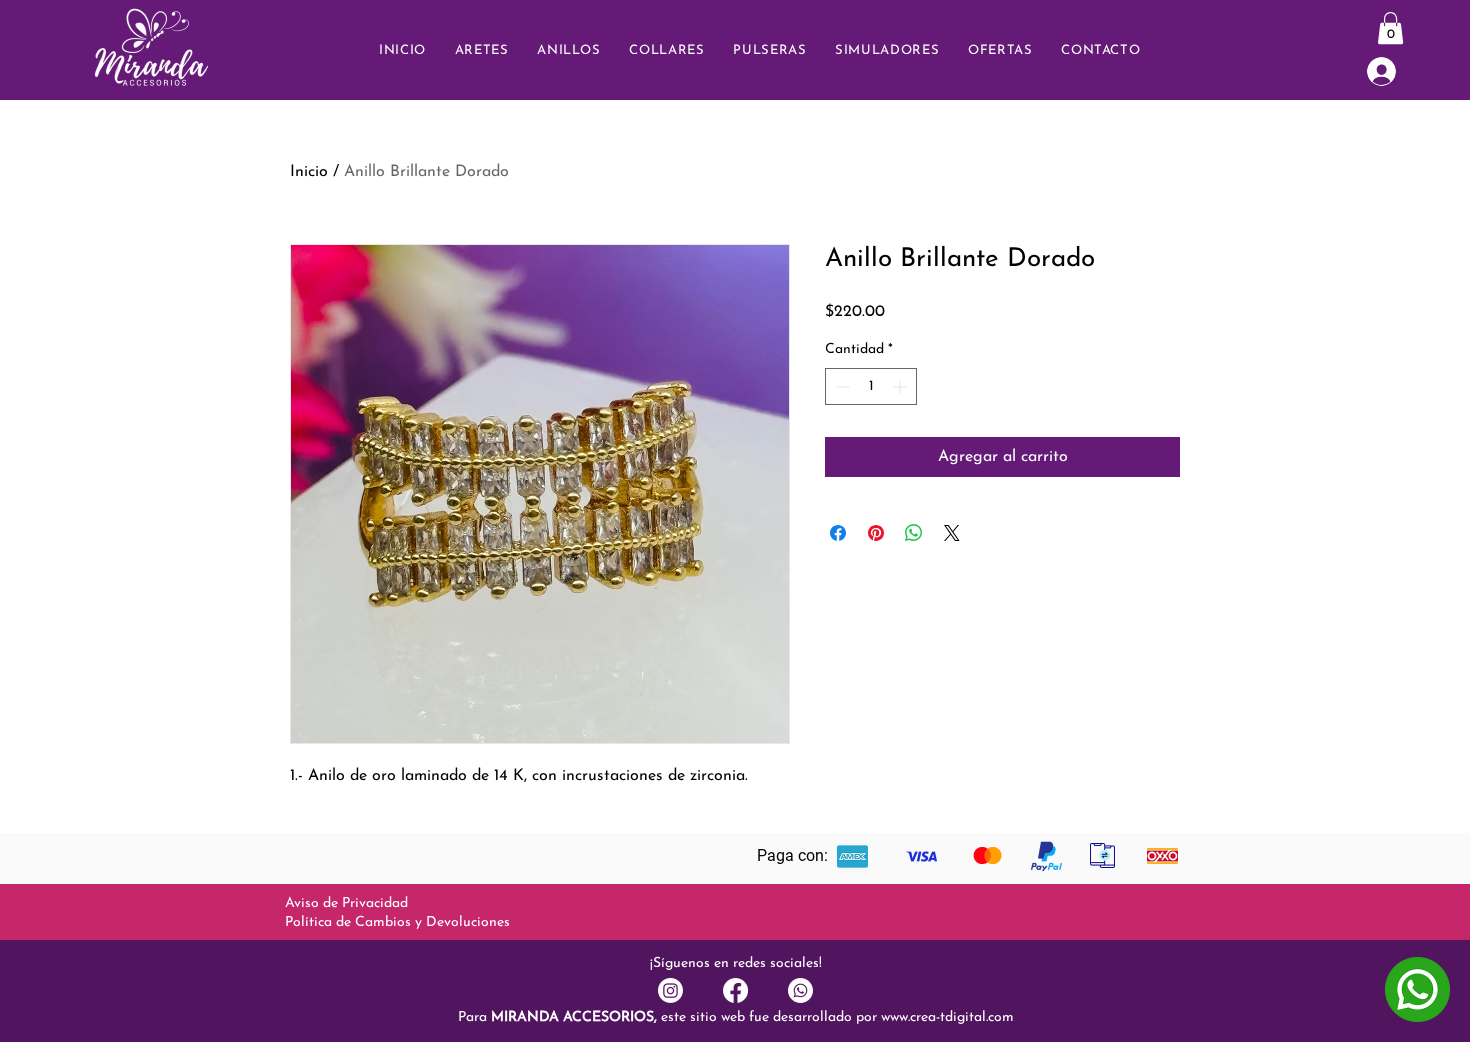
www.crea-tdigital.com (947, 1017)
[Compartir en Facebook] (838, 533)
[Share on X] (952, 533)
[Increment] (901, 386)
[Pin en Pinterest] (876, 533)
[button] (1101, 50)
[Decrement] (840, 386)
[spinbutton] (871, 386)
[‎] (1395, 71)
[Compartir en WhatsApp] (914, 533)
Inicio (309, 172)
